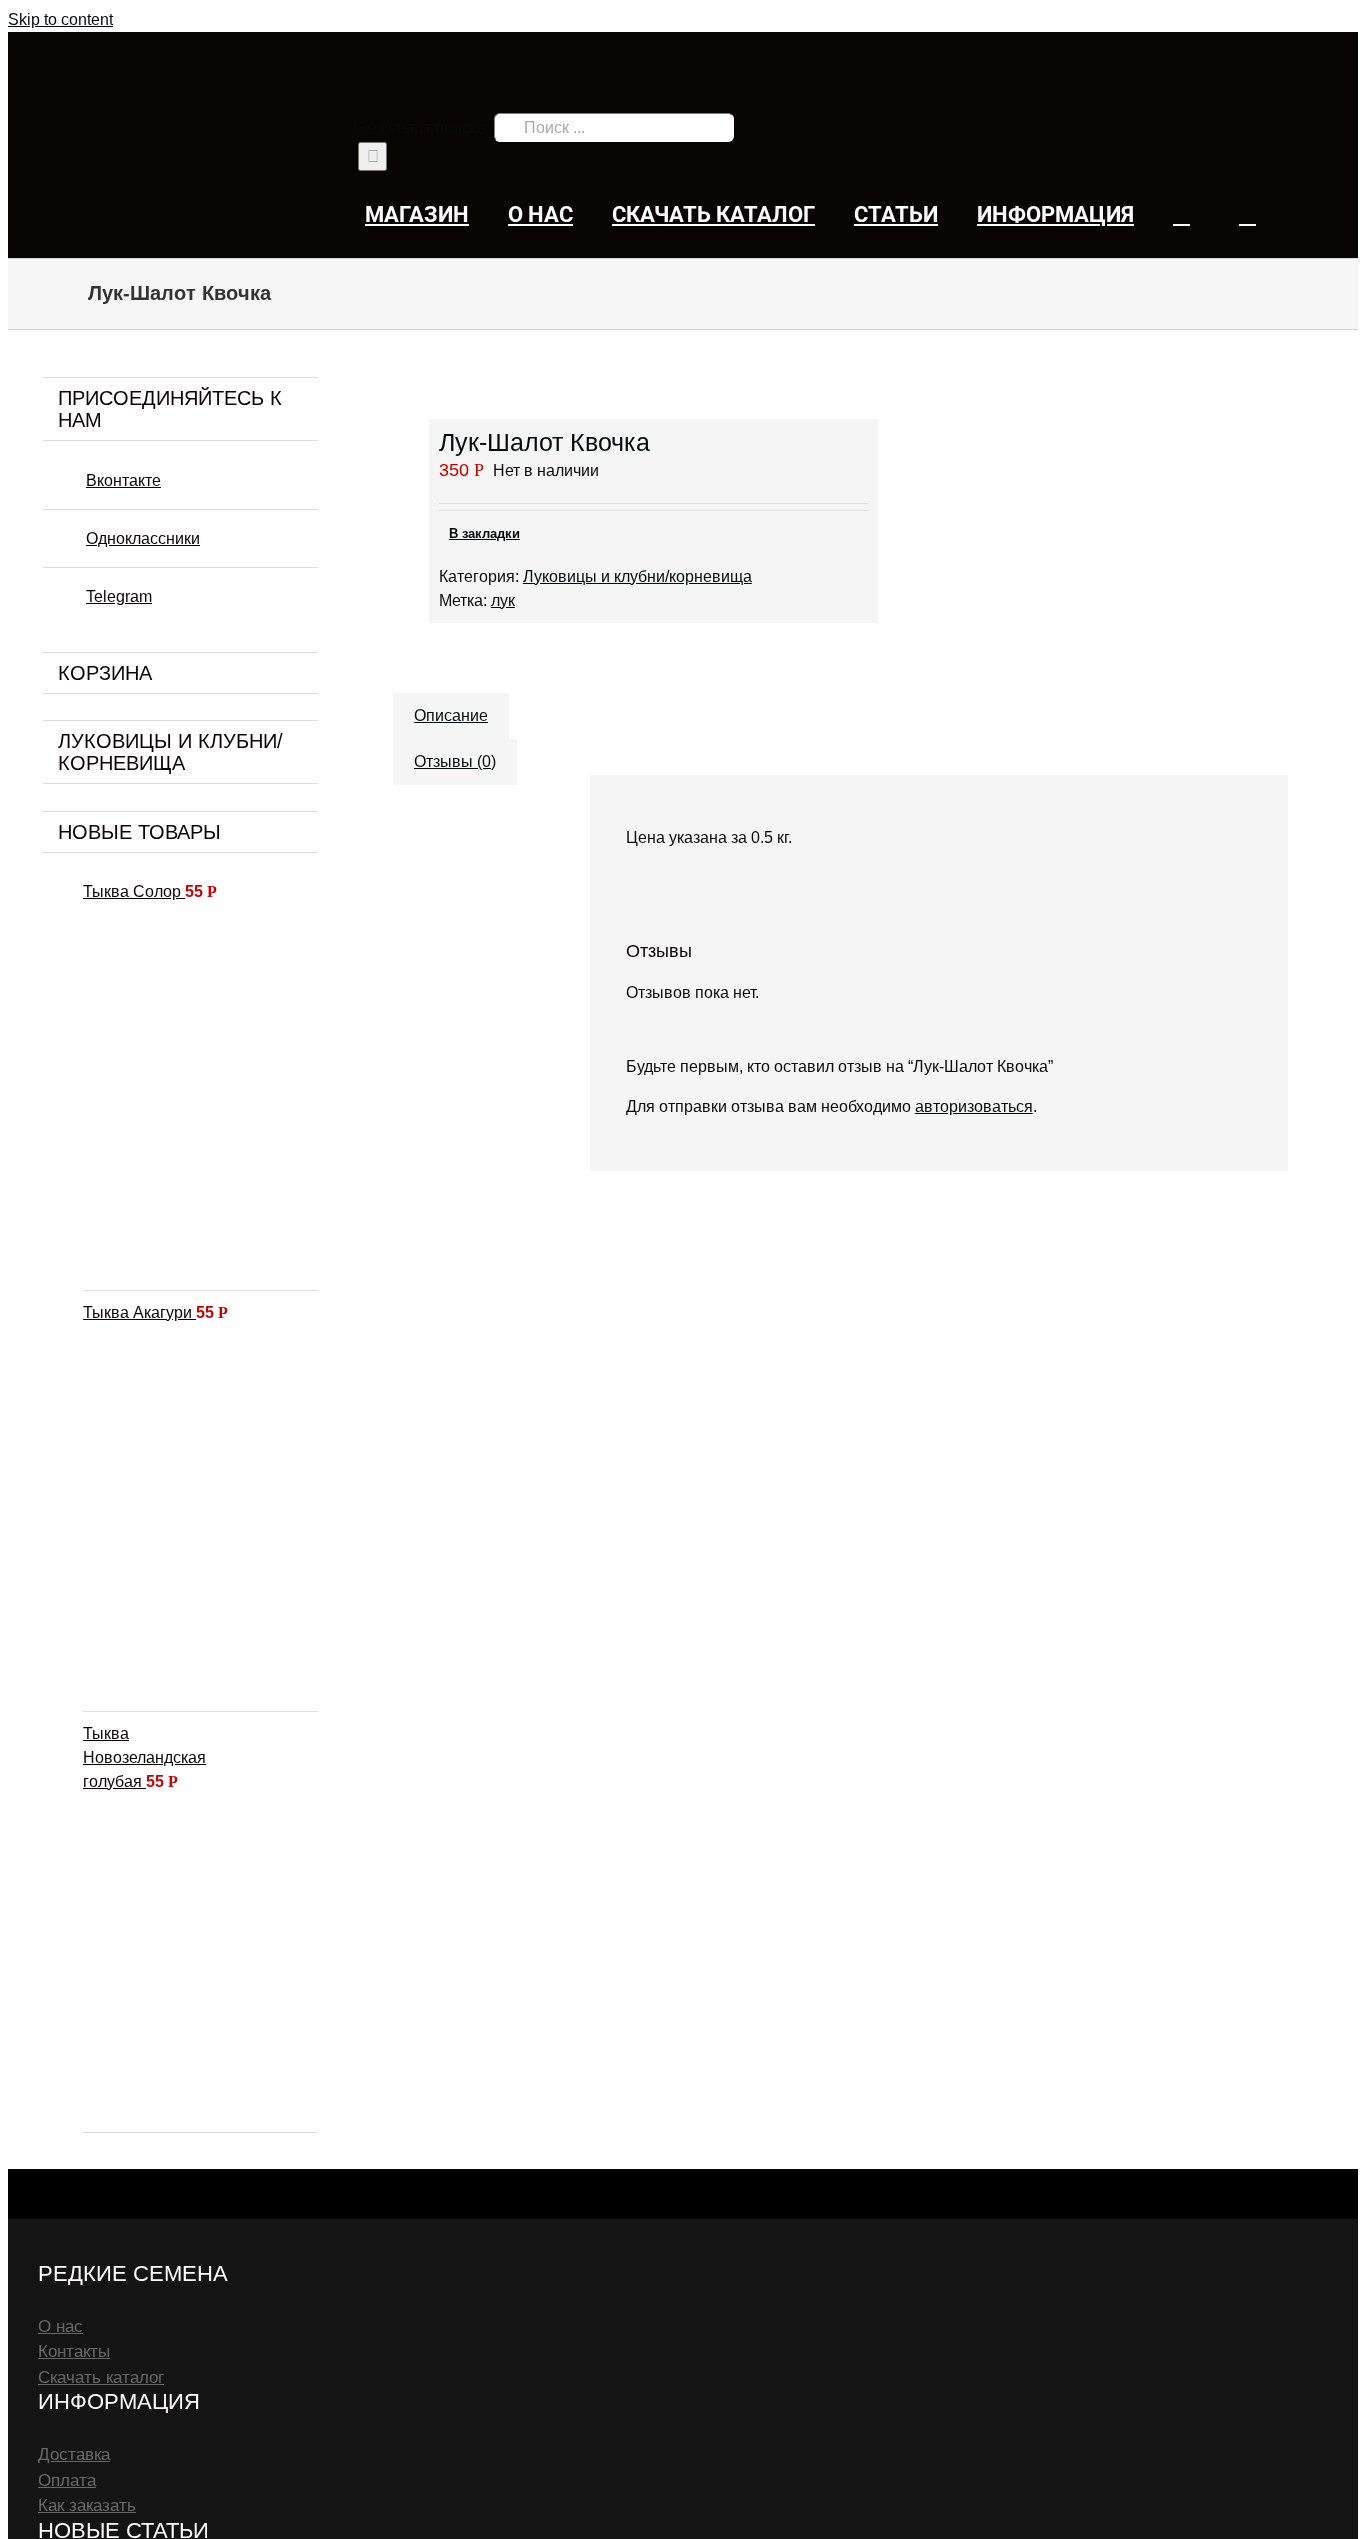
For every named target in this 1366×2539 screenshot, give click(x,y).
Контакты (74, 2351)
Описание (451, 715)
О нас (60, 2326)
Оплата (67, 2480)
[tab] (451, 706)
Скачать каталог (101, 2377)
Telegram (119, 596)
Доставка (74, 2454)
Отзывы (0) (455, 761)
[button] (1247, 214)
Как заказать (87, 2505)
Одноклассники (143, 538)
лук (503, 600)
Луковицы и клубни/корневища (637, 576)
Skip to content (60, 19)
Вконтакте (123, 480)
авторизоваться (974, 1106)
